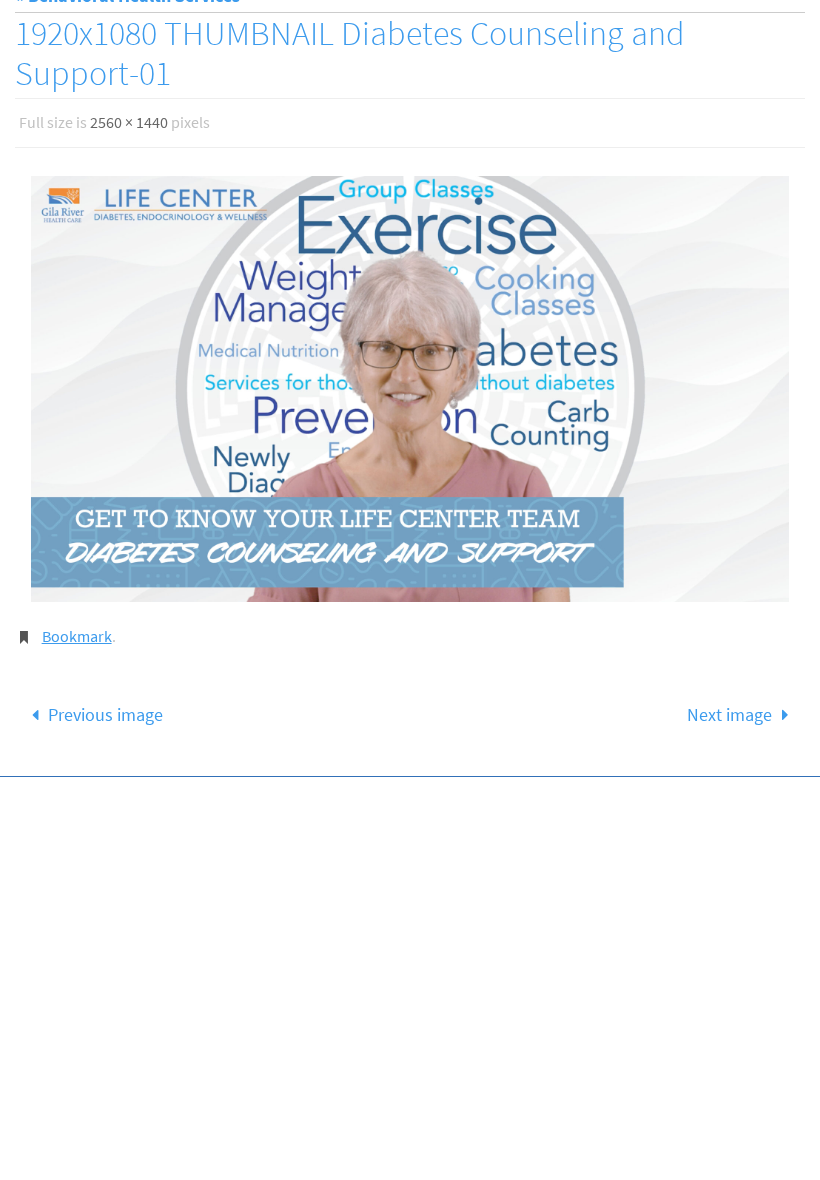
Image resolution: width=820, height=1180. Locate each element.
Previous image (105, 703)
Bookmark (77, 629)
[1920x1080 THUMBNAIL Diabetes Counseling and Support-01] (410, 383)
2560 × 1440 (129, 120)
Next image (729, 703)
